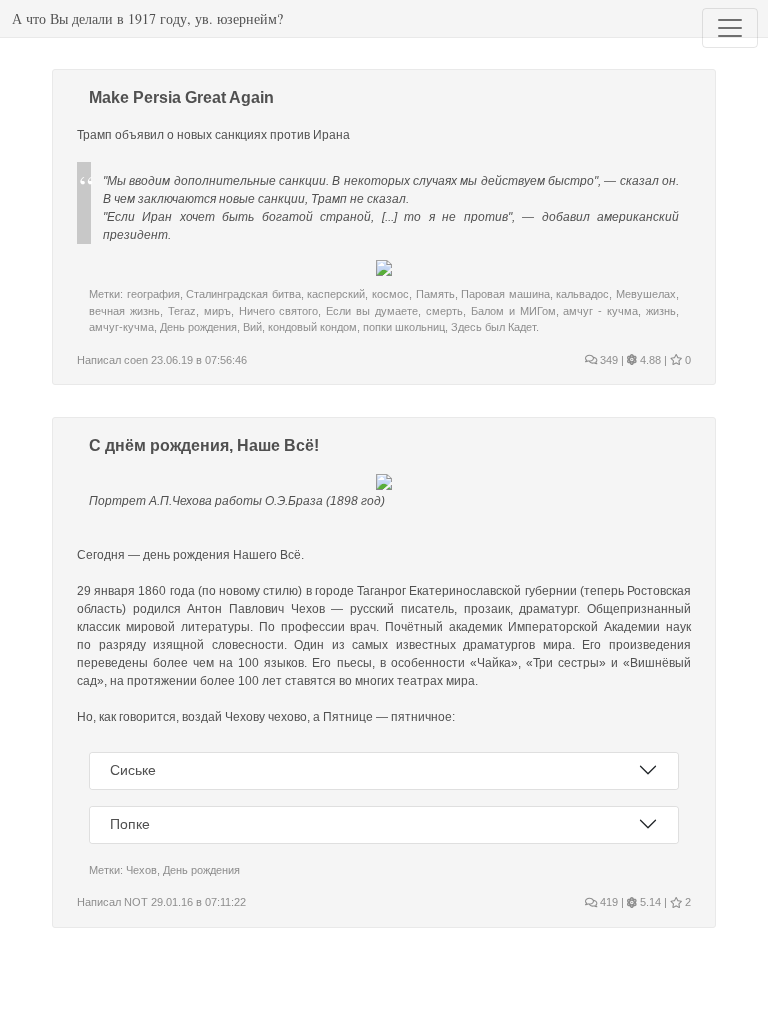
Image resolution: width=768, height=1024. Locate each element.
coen (136, 360)
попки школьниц (404, 327)
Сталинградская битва (243, 294)
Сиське (133, 770)
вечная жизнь (124, 311)
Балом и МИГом (513, 311)
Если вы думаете (372, 311)
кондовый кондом (312, 327)
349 (607, 360)
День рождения (198, 327)
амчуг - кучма (600, 311)
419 (607, 902)
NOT (136, 902)
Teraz (182, 311)
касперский (336, 294)
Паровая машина (505, 294)
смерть (444, 311)
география (153, 294)
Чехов (141, 870)
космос (390, 294)
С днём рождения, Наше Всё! (204, 445)
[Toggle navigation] (730, 28)
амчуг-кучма (121, 327)
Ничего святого (279, 311)
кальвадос (582, 294)
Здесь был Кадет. (495, 327)
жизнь (661, 311)
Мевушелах (646, 294)
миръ (217, 311)
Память (435, 294)
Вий (252, 327)
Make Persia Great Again (181, 97)
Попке (130, 824)
